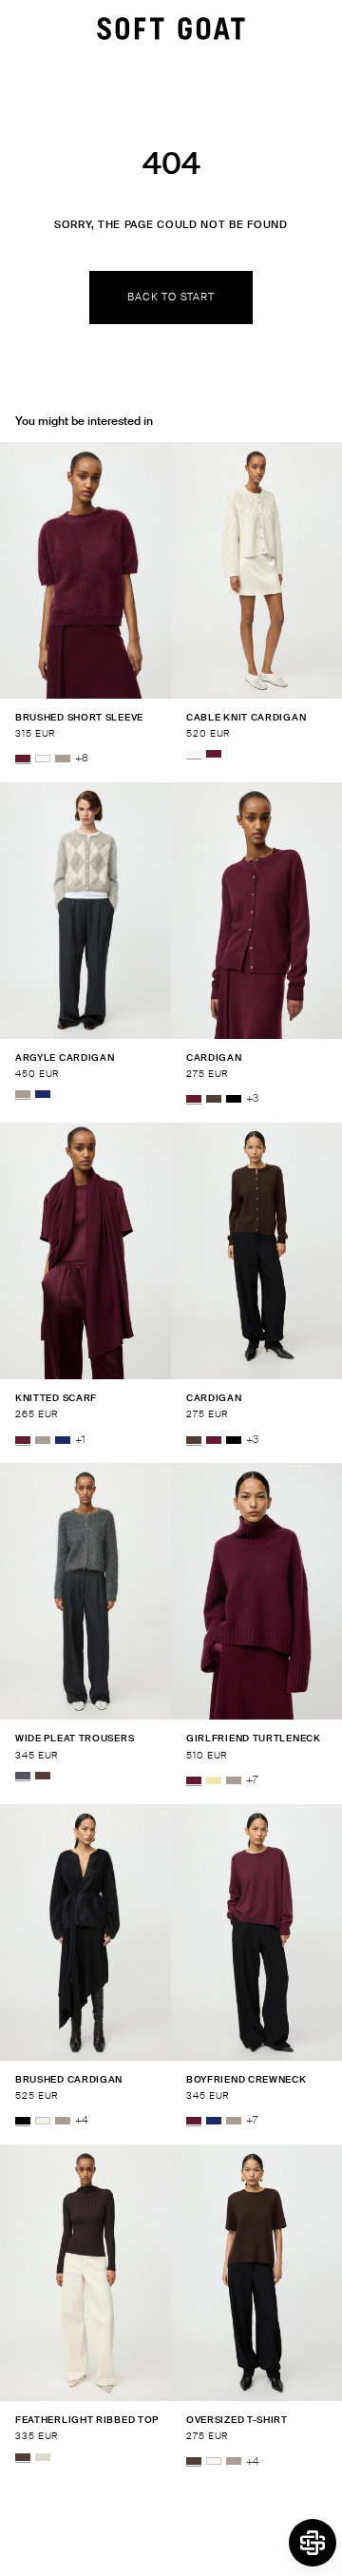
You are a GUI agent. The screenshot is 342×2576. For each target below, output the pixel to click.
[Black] (234, 1099)
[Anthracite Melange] (23, 1776)
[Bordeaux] (23, 759)
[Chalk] (43, 2121)
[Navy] (43, 1094)
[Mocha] (214, 1099)
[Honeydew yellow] (214, 1780)
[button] (313, 2543)
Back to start (171, 297)
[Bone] (43, 2457)
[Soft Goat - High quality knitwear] (171, 29)
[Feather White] (43, 759)
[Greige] (63, 759)
